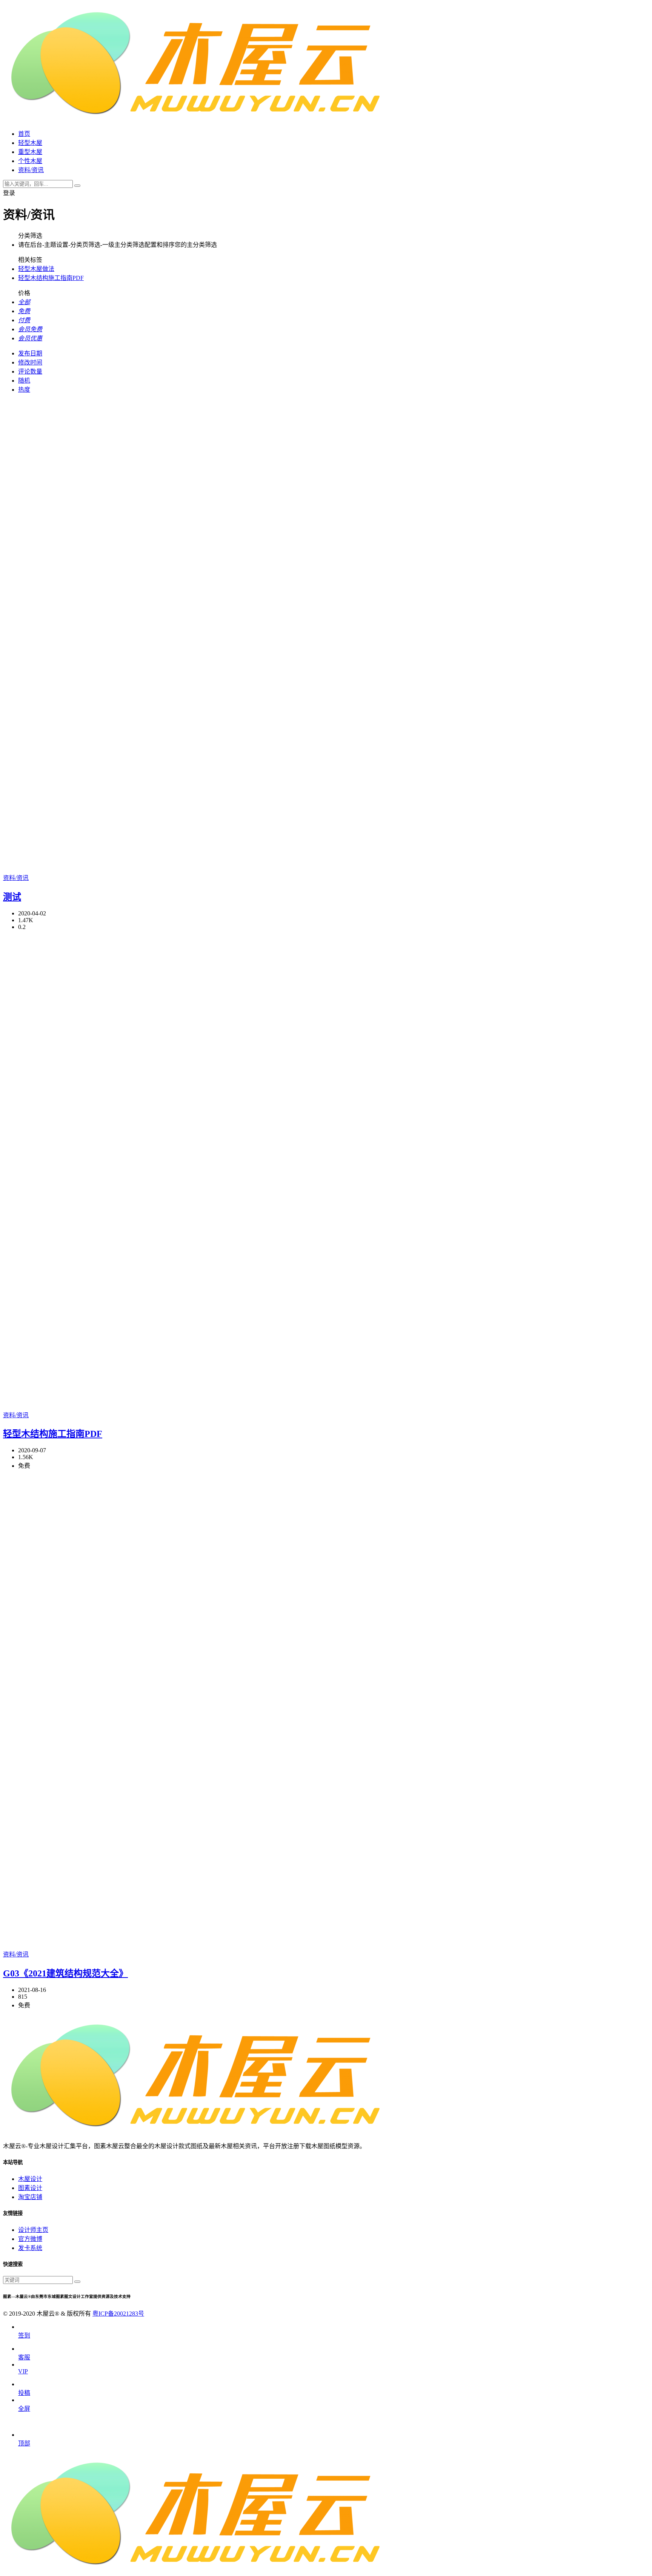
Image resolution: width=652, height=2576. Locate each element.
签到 (24, 2335)
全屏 (24, 2409)
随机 (24, 381)
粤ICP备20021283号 (118, 2314)
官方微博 (30, 2239)
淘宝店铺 (30, 2197)
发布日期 (30, 353)
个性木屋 (30, 161)
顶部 (24, 2443)
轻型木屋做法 (36, 269)
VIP (23, 2371)
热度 (24, 390)
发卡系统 (30, 2248)
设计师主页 (33, 2230)
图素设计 (30, 2188)
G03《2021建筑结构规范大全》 (65, 1973)
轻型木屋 (30, 143)
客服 (24, 2357)
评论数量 (30, 371)
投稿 (24, 2393)
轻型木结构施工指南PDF (51, 278)
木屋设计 (30, 2179)
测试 (12, 897)
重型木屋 (30, 152)
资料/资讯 (16, 878)
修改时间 (30, 362)
